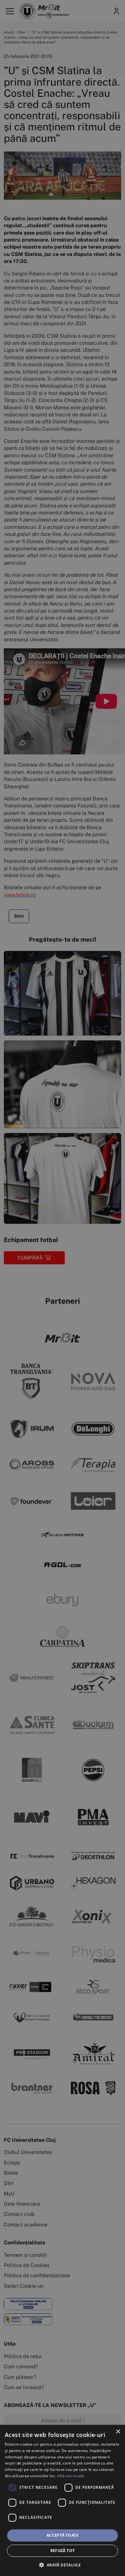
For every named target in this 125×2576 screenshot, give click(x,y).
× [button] (118, 2432)
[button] (62, 2565)
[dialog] (63, 2500)
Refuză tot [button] (63, 2551)
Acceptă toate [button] (63, 2535)
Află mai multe (71, 2476)
